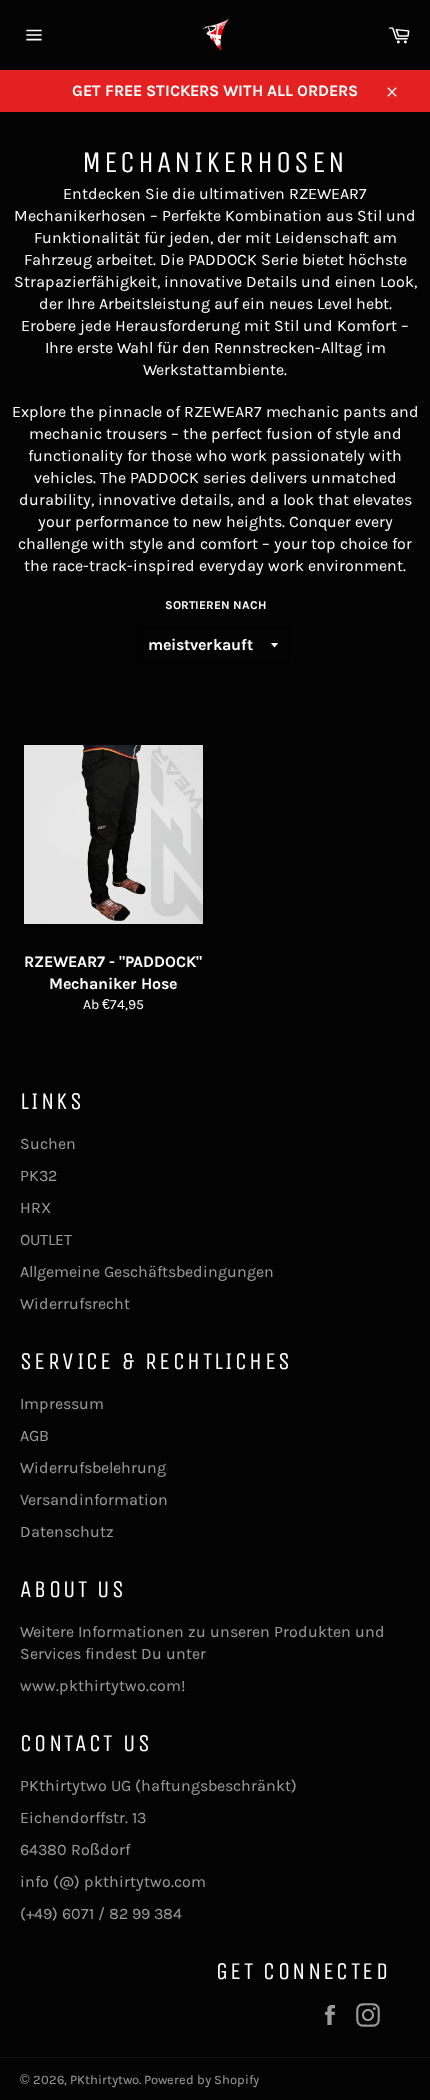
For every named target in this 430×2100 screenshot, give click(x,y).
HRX (35, 1207)
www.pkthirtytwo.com (100, 1685)
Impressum (62, 1403)
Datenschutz (67, 1531)
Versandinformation (94, 1499)
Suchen (48, 1143)
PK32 (38, 1175)
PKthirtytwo (104, 2079)
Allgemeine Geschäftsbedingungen (147, 1271)
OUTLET (46, 1239)
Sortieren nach (215, 605)
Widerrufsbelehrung (93, 1467)
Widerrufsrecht (75, 1303)
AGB (34, 1435)
